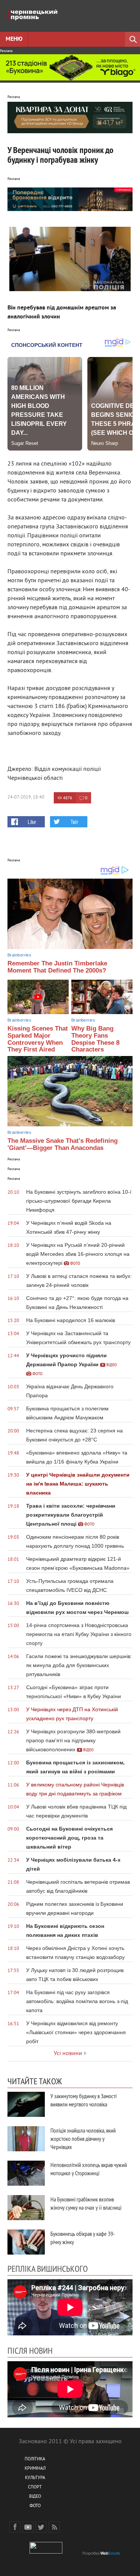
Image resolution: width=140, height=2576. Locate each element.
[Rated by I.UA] (46, 2552)
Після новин (30, 2350)
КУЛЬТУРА (35, 2478)
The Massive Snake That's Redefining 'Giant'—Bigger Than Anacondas (63, 1144)
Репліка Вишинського (48, 2268)
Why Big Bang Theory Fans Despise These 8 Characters (95, 1039)
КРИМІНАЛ (35, 2469)
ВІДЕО (35, 2497)
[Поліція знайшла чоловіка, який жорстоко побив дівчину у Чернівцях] (26, 2139)
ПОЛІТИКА (35, 2459)
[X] (41, 2527)
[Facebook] (15, 2527)
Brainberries (19, 955)
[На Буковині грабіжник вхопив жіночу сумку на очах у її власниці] (26, 2208)
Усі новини (68, 2054)
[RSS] (54, 2527)
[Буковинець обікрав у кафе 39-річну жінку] (26, 2242)
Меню (14, 39)
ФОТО (35, 2506)
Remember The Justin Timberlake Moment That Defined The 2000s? (57, 967)
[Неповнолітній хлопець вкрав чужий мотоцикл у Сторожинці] (26, 2173)
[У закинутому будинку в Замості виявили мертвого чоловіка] (26, 2104)
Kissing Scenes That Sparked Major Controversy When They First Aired (38, 1039)
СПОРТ (35, 2488)
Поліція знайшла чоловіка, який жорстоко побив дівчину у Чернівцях (83, 2139)
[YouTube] (28, 2527)
